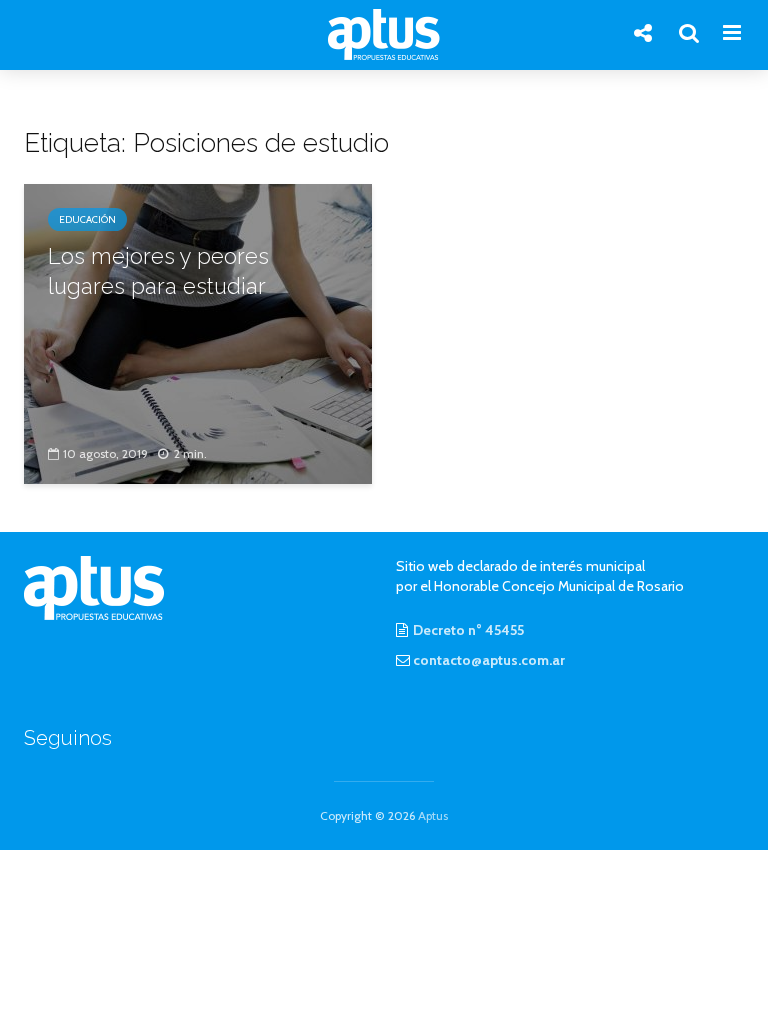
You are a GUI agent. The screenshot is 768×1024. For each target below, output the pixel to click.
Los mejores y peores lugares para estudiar (158, 271)
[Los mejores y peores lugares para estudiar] (198, 332)
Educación (87, 219)
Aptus (433, 815)
